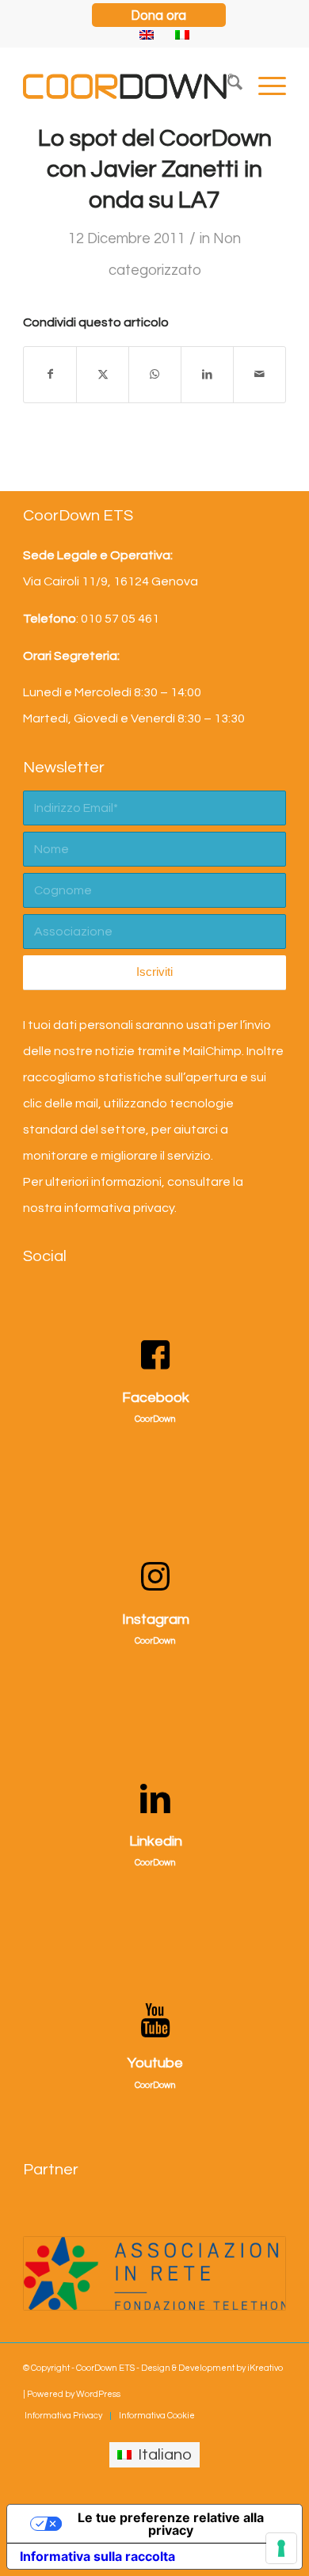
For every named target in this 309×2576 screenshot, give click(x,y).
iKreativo (265, 2368)
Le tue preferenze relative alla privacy (171, 2524)
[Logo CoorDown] (128, 86)
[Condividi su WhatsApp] (155, 375)
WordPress (98, 2394)
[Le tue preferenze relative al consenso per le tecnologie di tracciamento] (281, 2548)
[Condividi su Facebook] (50, 375)
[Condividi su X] (103, 375)
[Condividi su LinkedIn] (207, 375)
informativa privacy (119, 1208)
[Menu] (264, 86)
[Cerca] (227, 86)
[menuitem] (159, 11)
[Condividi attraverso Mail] (259, 375)
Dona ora (158, 15)
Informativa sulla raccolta (97, 2556)
